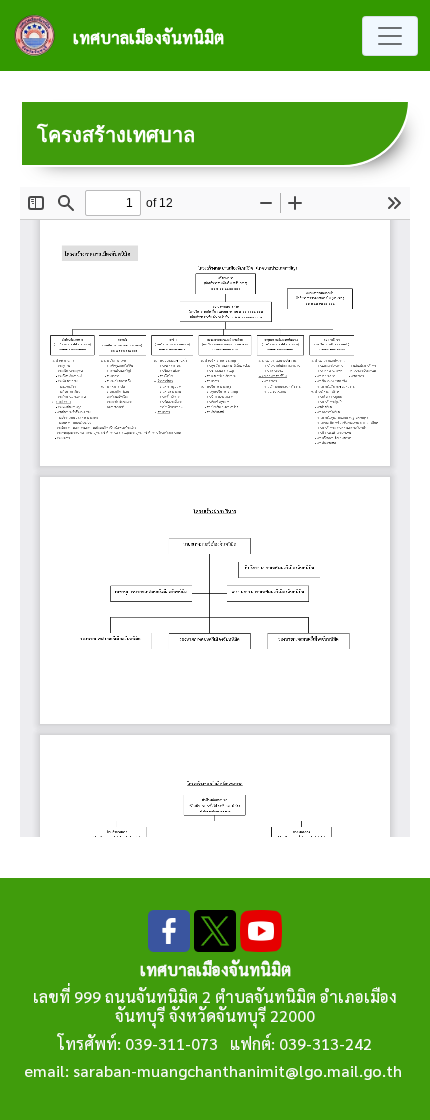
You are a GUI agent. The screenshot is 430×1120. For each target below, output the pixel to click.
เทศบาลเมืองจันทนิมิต (148, 37)
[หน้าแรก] (42, 35)
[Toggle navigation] (390, 36)
